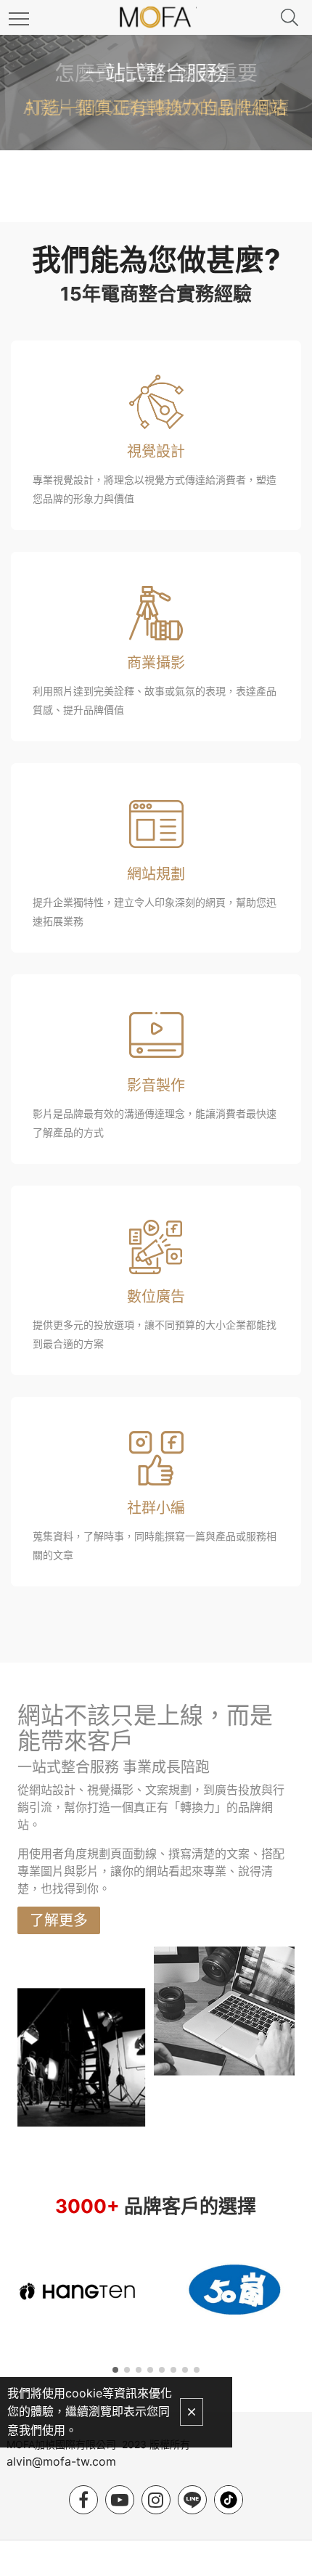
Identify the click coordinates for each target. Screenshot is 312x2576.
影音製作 (156, 1085)
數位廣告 (156, 1297)
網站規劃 (156, 874)
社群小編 (156, 1508)
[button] (115, 2370)
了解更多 (59, 1920)
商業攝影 (156, 663)
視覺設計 (156, 452)
